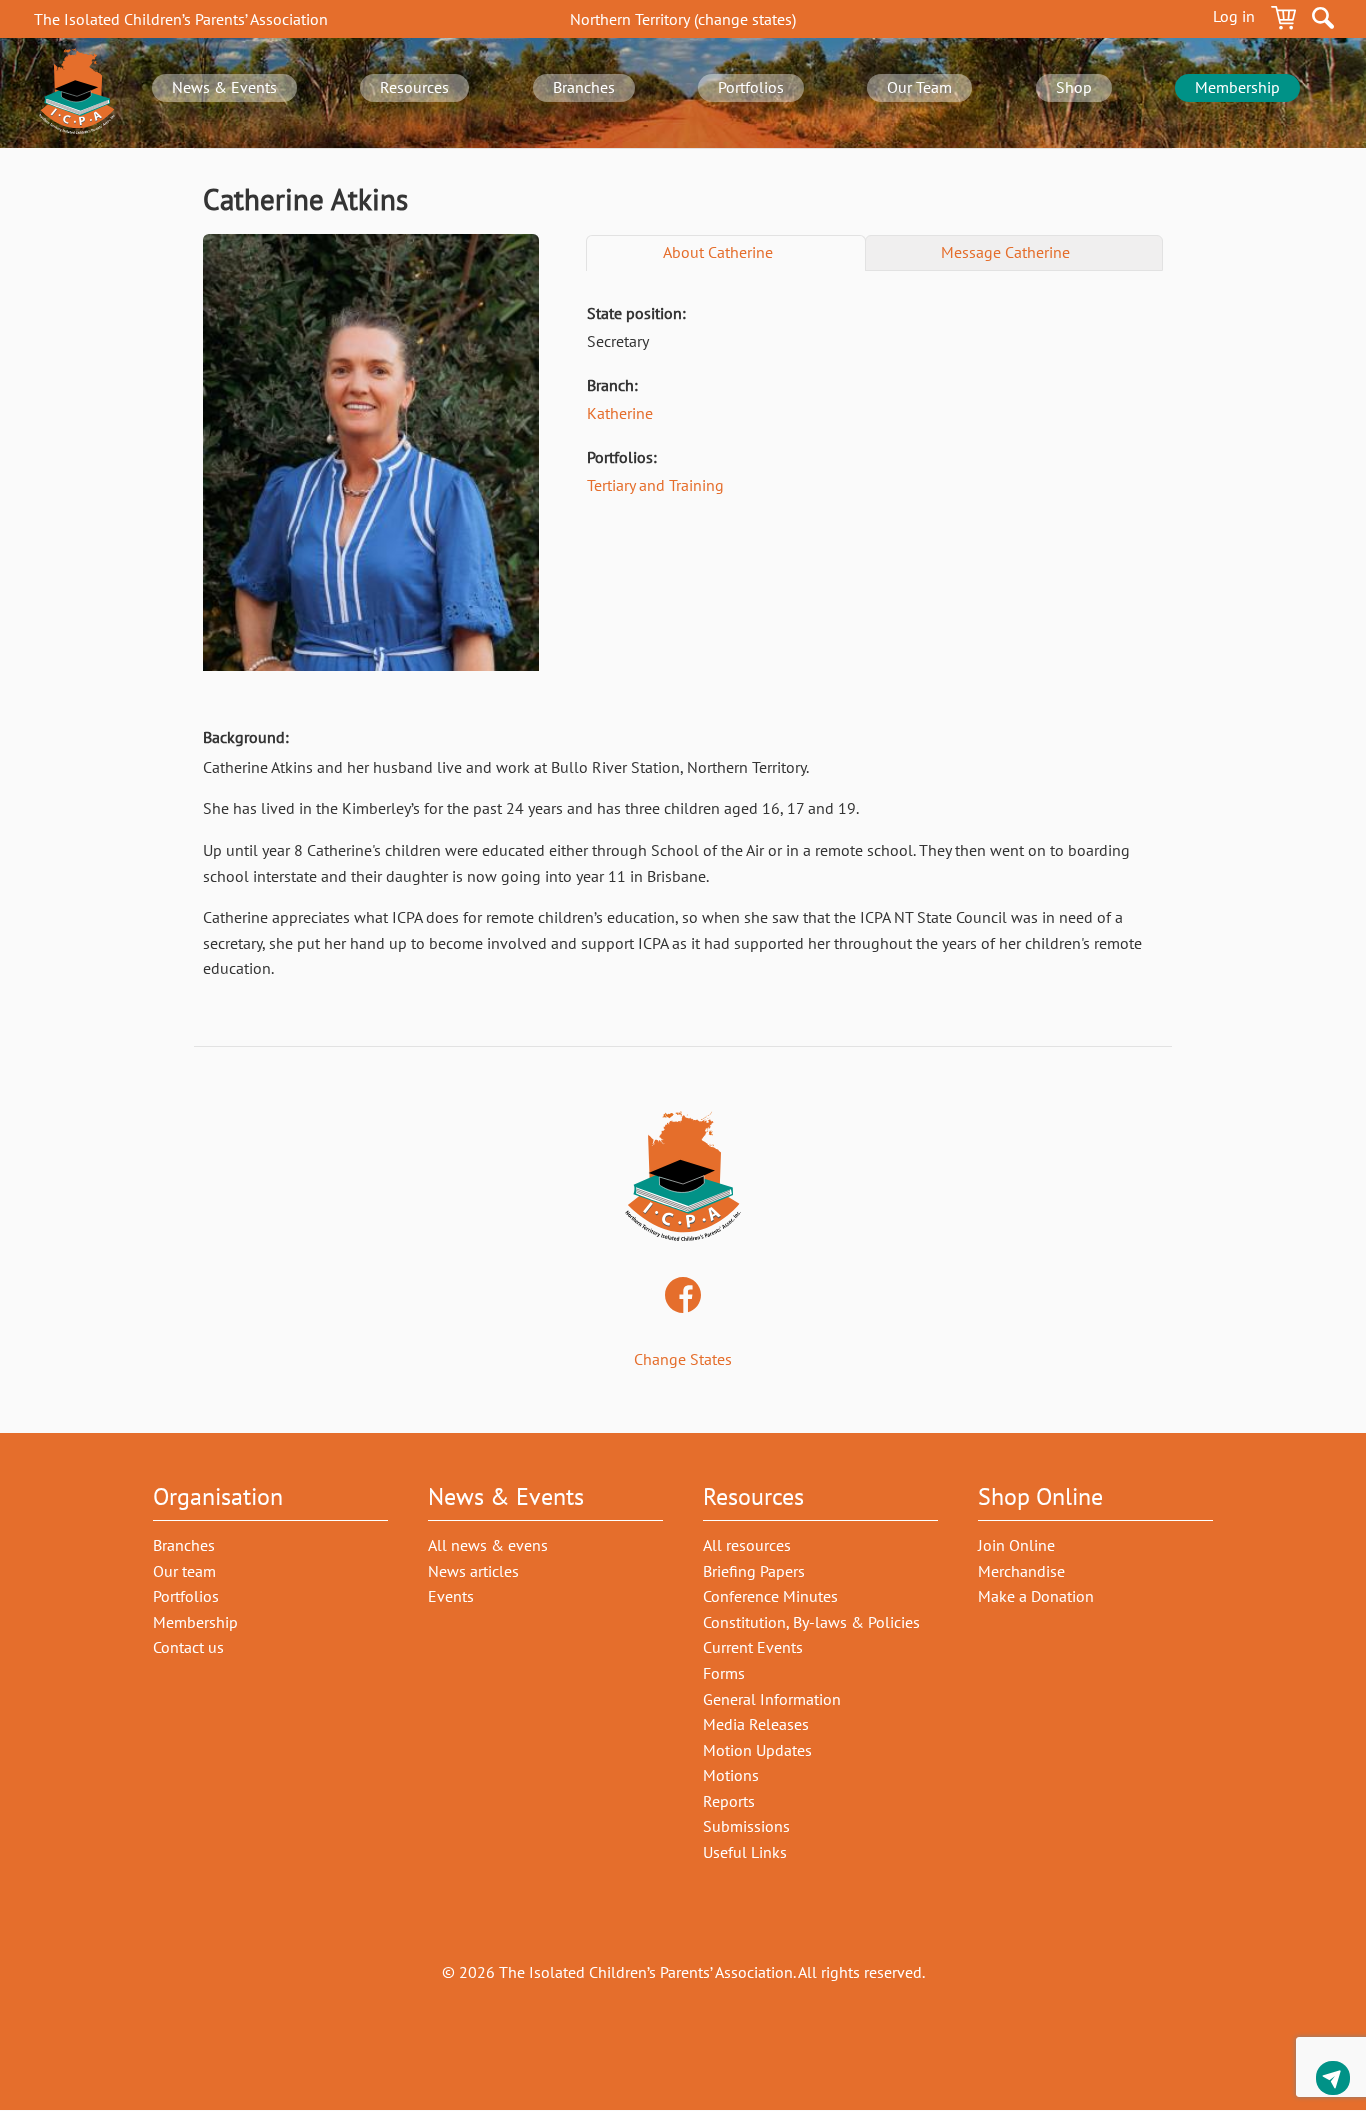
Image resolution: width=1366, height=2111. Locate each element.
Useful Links (745, 1852)
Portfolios (751, 87)
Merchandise (1021, 1571)
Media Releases (756, 1724)
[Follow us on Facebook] (683, 1297)
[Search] (1323, 21)
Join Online (1016, 1545)
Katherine (620, 413)
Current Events (753, 1647)
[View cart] (1283, 21)
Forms (724, 1673)
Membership (1237, 87)
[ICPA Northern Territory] (77, 93)
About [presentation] (718, 252)
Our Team (919, 87)
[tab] (726, 253)
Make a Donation (1036, 1596)
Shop (1074, 87)
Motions (731, 1775)
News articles (473, 1571)
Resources (414, 87)
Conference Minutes (770, 1596)
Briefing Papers (754, 1571)
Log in (1234, 16)
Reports (729, 1801)
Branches (584, 87)
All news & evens (488, 1545)
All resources (747, 1545)
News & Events (224, 87)
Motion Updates (757, 1750)
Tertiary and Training (655, 485)
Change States (683, 1359)
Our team (184, 1571)
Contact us (1333, 2081)
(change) (683, 19)
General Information (772, 1699)
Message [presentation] (1005, 252)
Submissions (746, 1826)
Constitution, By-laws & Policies (811, 1622)
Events (451, 1596)
